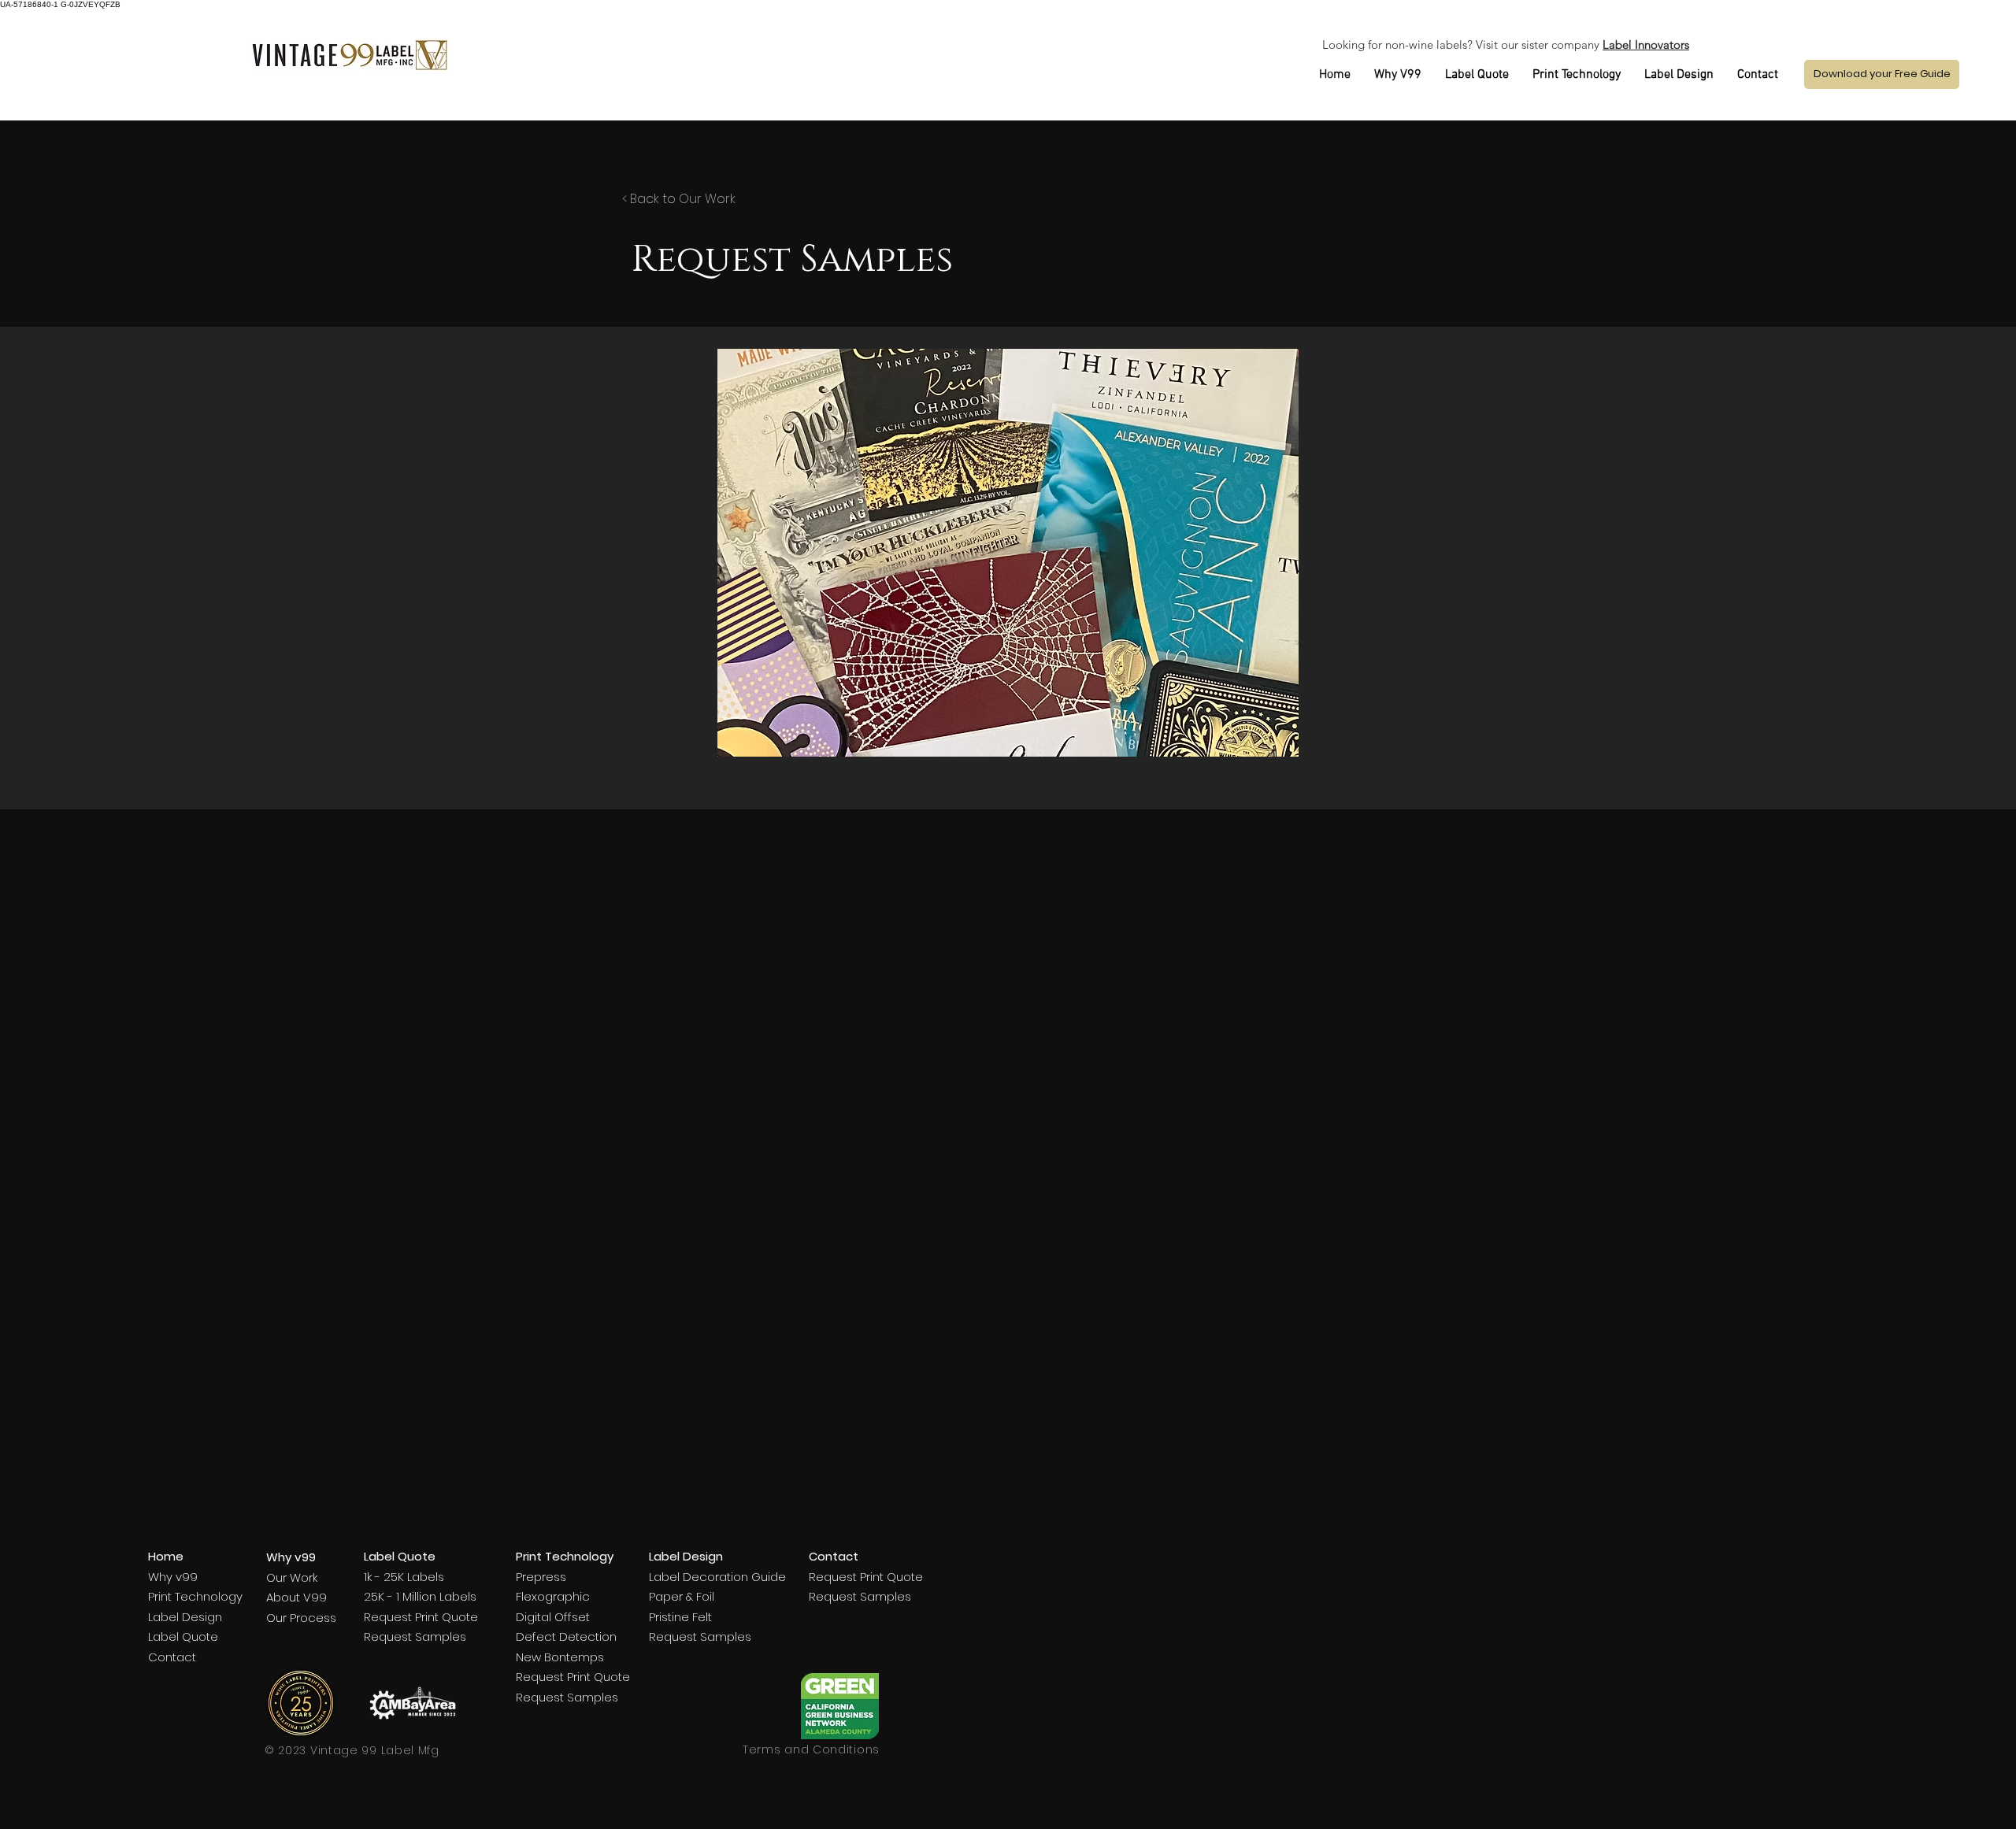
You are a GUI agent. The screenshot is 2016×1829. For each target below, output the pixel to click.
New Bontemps (560, 1657)
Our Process (301, 1618)
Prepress (541, 1577)
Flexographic (553, 1596)
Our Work (292, 1577)
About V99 (296, 1597)
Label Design (185, 1617)
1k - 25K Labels (404, 1577)
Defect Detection (566, 1636)
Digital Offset (553, 1617)
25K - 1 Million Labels (420, 1596)
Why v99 (173, 1577)
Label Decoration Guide (717, 1577)
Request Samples (415, 1636)
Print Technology (195, 1596)
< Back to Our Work (679, 199)
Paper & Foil (682, 1596)
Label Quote (183, 1636)
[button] (1882, 74)
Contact (172, 1657)
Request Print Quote (421, 1617)
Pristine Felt (680, 1617)
